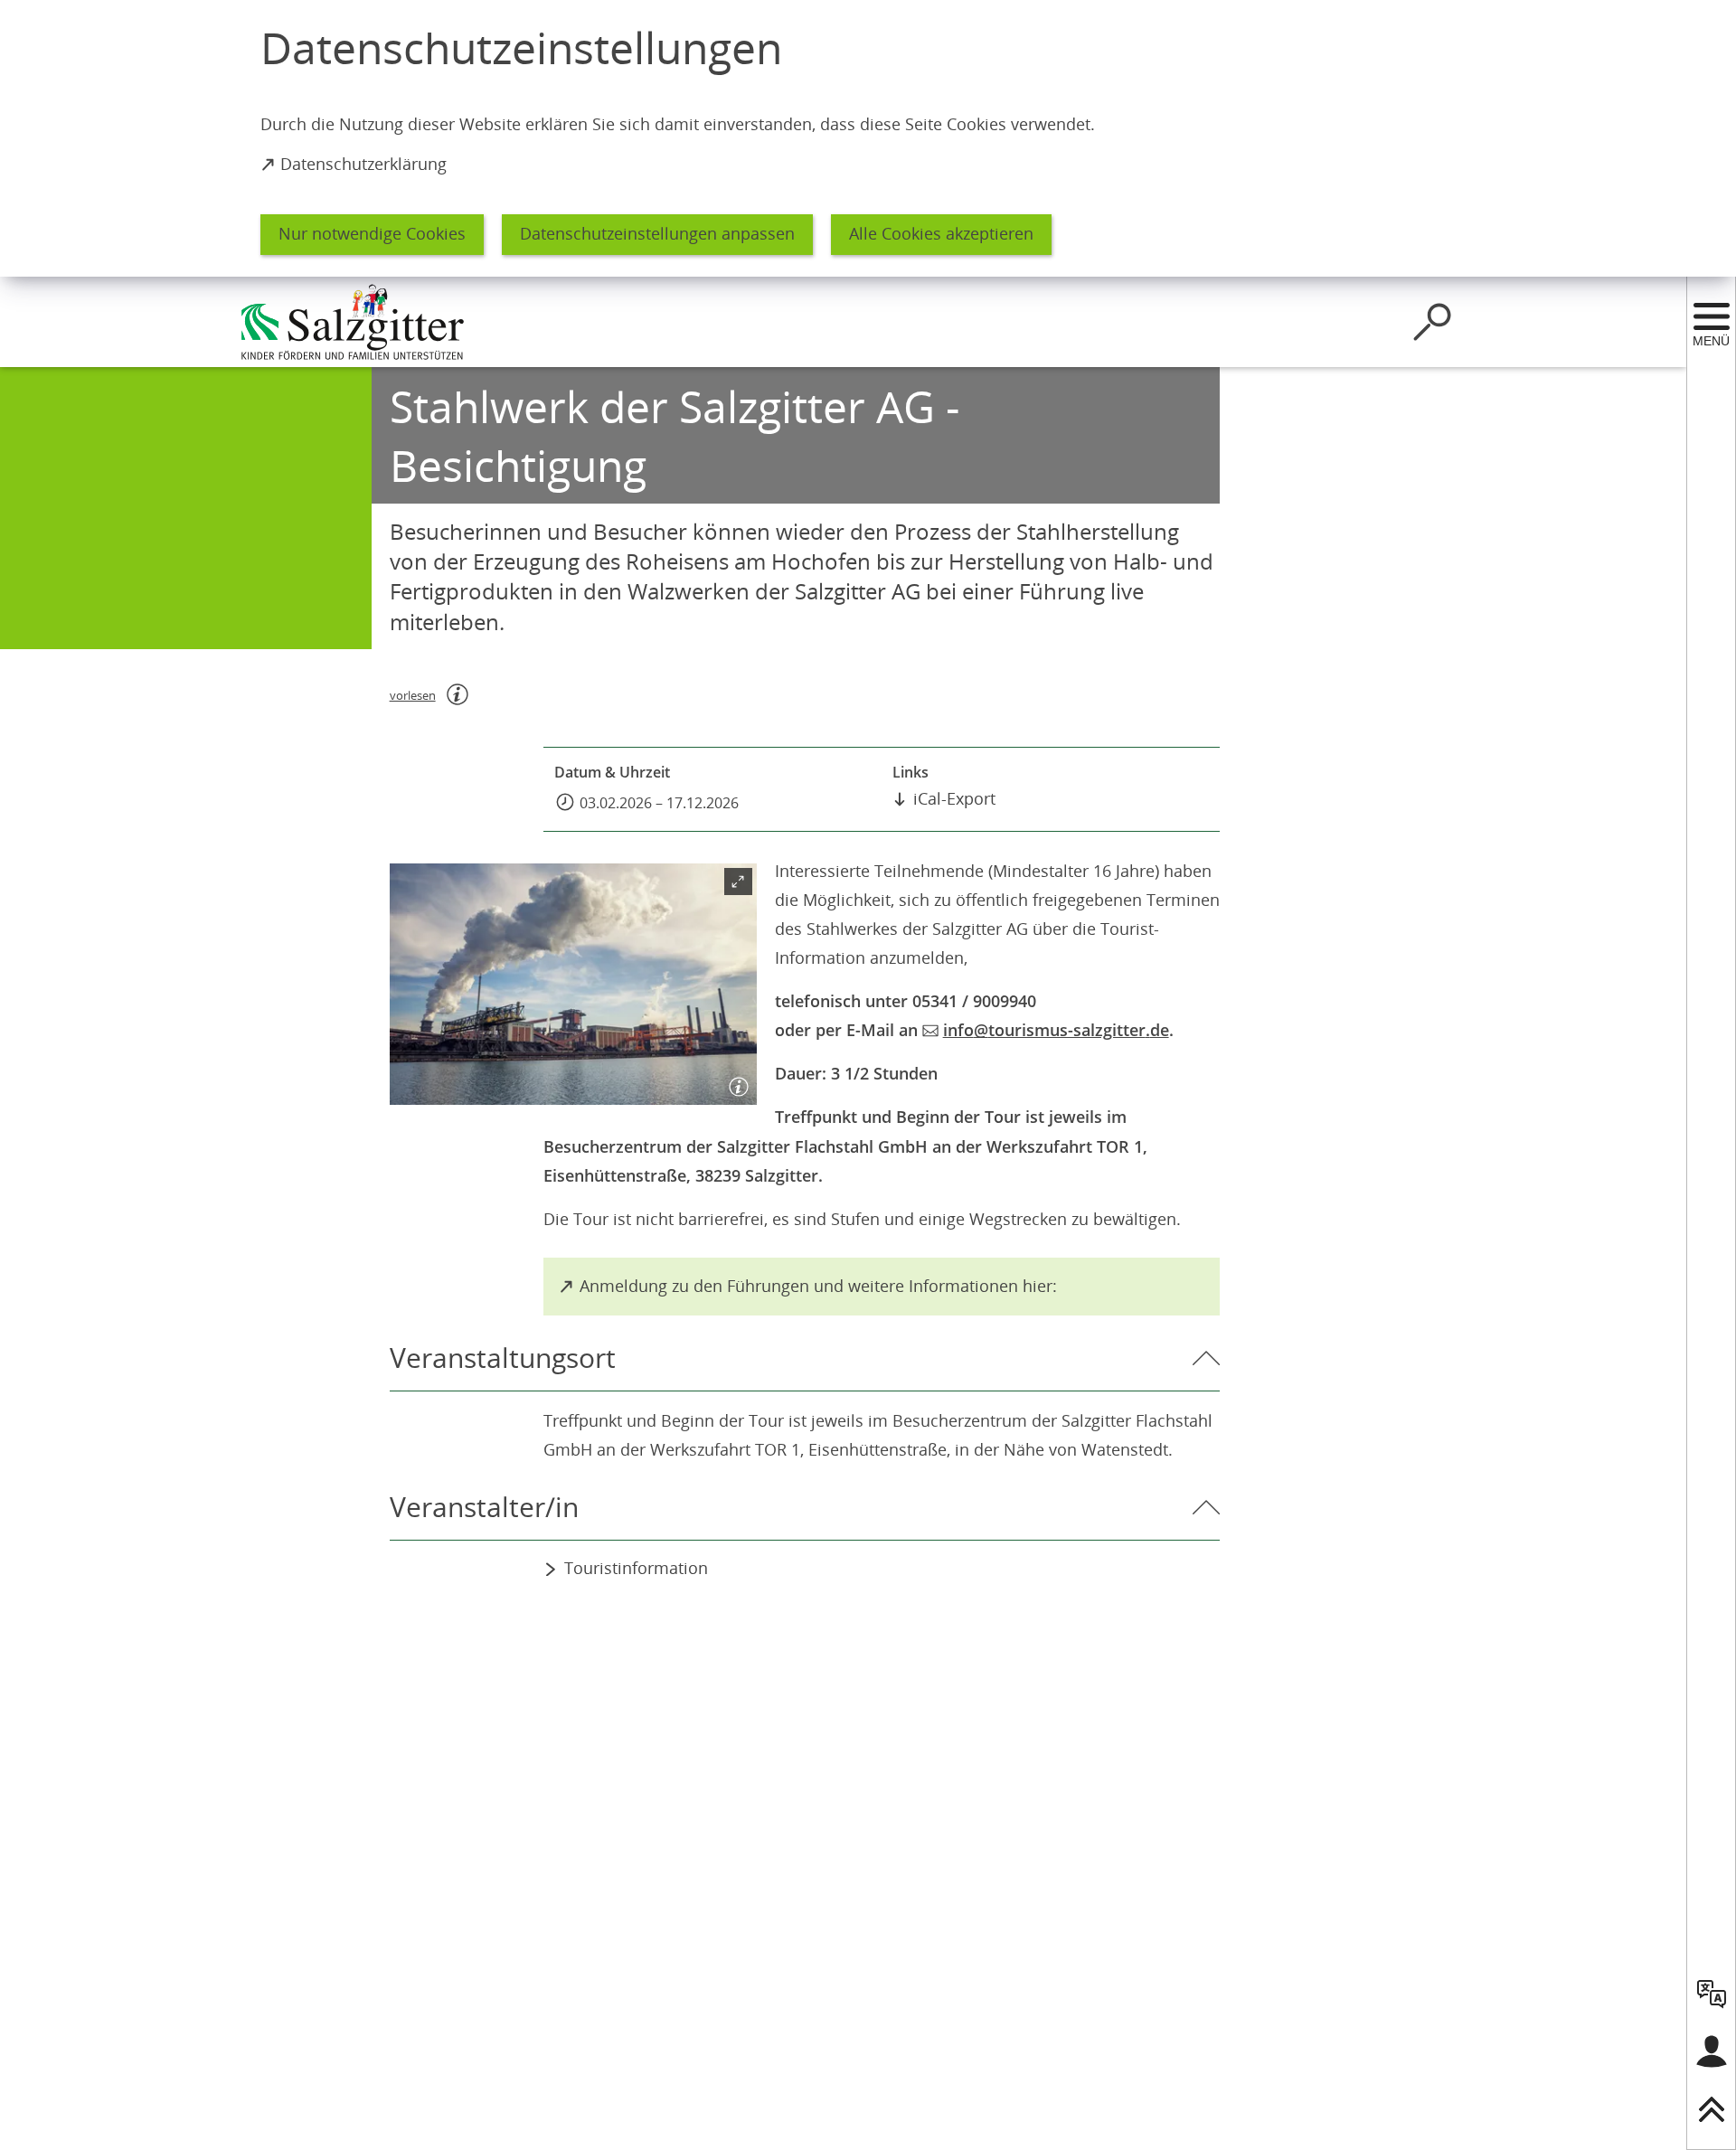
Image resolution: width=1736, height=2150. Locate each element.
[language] (1712, 1994)
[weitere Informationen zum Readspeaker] (458, 694)
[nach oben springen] (1712, 2109)
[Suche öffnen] (1432, 322)
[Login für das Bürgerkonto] (1712, 2051)
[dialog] (868, 138)
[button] (573, 985)
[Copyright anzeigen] (735, 1083)
